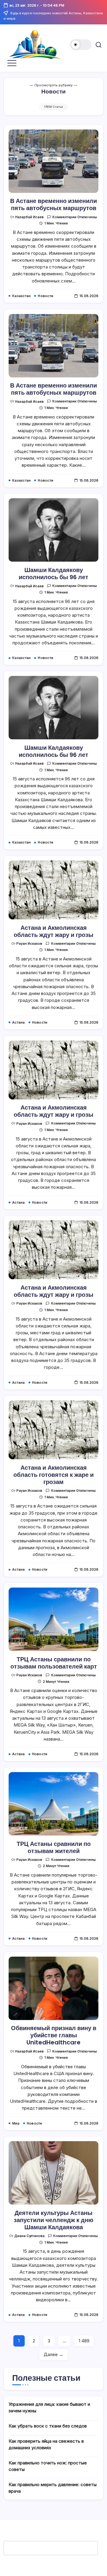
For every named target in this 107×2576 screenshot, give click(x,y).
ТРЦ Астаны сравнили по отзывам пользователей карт (54, 1663)
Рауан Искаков (29, 943)
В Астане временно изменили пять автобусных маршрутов (53, 204)
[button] (81, 45)
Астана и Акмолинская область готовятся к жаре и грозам (53, 1475)
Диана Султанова (29, 2236)
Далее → (53, 2354)
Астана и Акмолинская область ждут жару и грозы (53, 931)
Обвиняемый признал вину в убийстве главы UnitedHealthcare (54, 2035)
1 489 (84, 2341)
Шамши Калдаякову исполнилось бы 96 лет (53, 574)
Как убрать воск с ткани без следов (48, 2426)
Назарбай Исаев (29, 217)
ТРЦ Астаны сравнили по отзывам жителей (54, 1847)
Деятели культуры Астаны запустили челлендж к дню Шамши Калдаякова (53, 2220)
